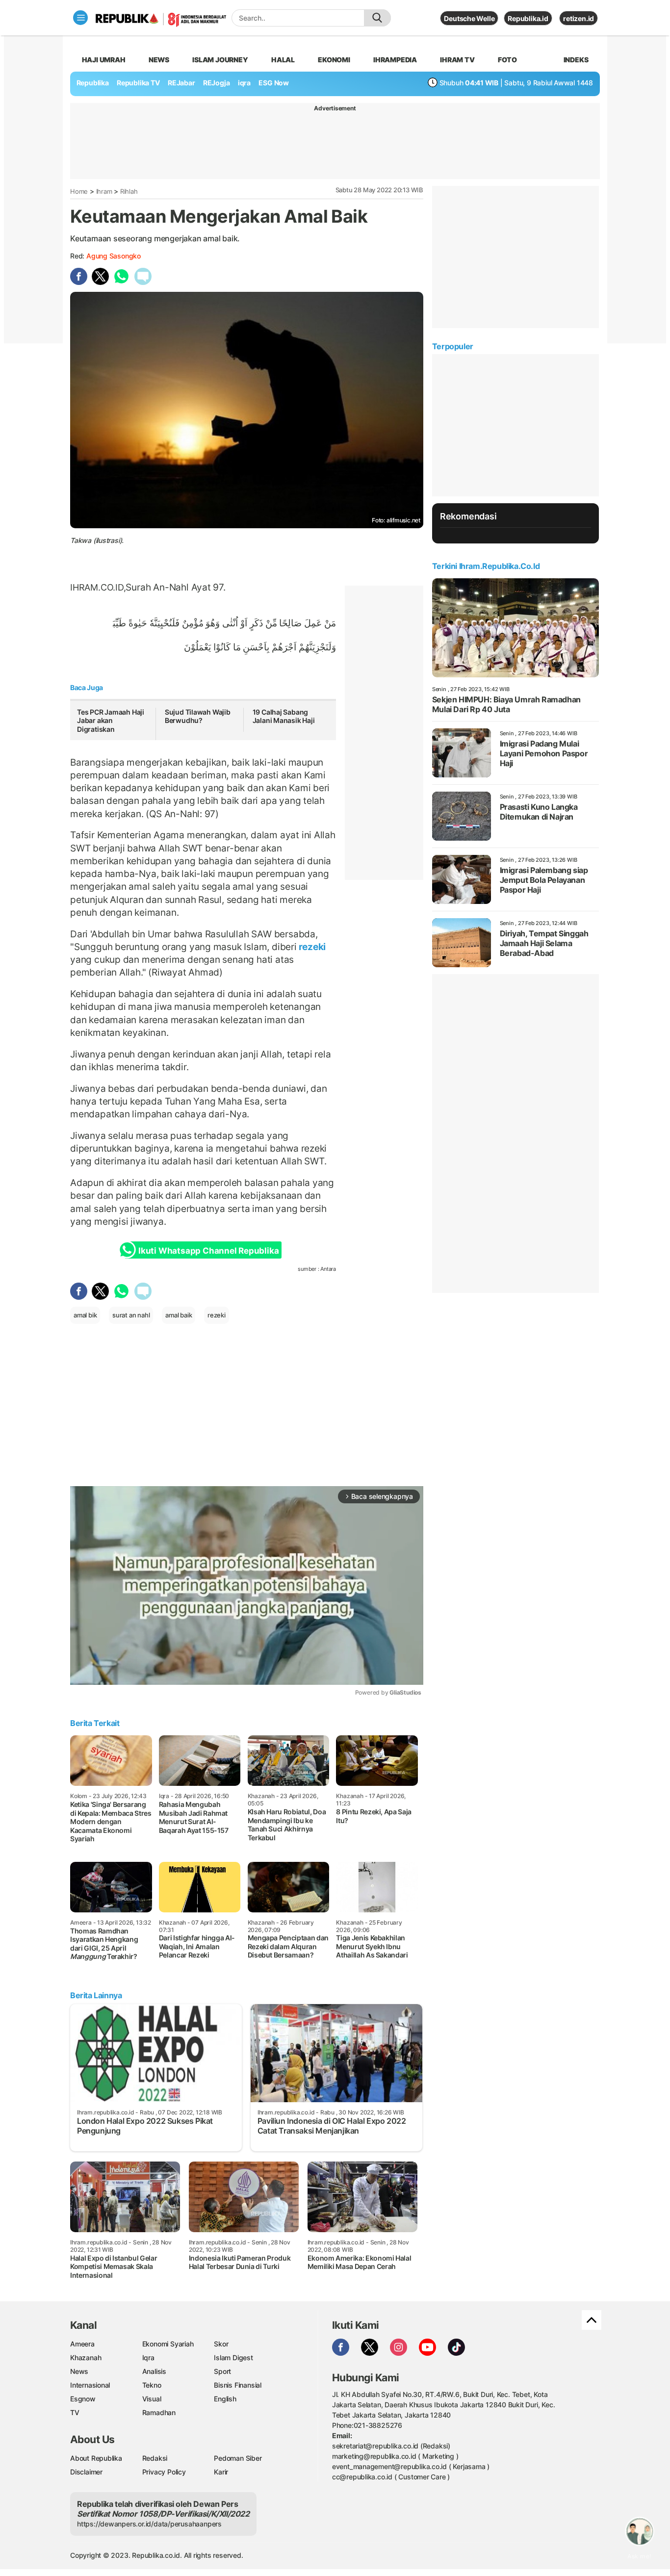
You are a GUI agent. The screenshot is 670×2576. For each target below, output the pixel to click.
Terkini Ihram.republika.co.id (486, 566)
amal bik (85, 1315)
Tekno (152, 2385)
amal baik (179, 1315)
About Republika (96, 2458)
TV (75, 2412)
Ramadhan (159, 2412)
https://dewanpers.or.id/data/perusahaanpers (149, 2524)
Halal (283, 60)
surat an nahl (131, 1315)
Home (79, 191)
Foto (507, 60)
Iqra (148, 2357)
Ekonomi (334, 60)
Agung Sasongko (114, 256)
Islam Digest (233, 2357)
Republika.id (528, 18)
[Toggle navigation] (80, 18)
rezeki (311, 947)
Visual (152, 2399)
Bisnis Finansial (238, 2385)
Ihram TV (457, 60)
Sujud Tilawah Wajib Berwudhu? (198, 716)
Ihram (104, 191)
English (225, 2399)
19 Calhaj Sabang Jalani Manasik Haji (284, 716)
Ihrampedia (395, 60)
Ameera (82, 2344)
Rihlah (129, 191)
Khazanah (86, 2357)
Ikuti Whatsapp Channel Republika (208, 1251)
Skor (221, 2344)
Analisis (154, 2371)
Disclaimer (86, 2472)
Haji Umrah (104, 60)
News (159, 60)
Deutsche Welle (469, 18)
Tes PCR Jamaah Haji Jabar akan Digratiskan (111, 721)
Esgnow (83, 2399)
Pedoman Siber (238, 2458)
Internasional (90, 2385)
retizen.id (579, 18)
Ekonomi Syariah (168, 2344)
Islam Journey (220, 60)
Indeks (576, 60)
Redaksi (155, 2458)
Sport (222, 2371)
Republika (93, 83)
